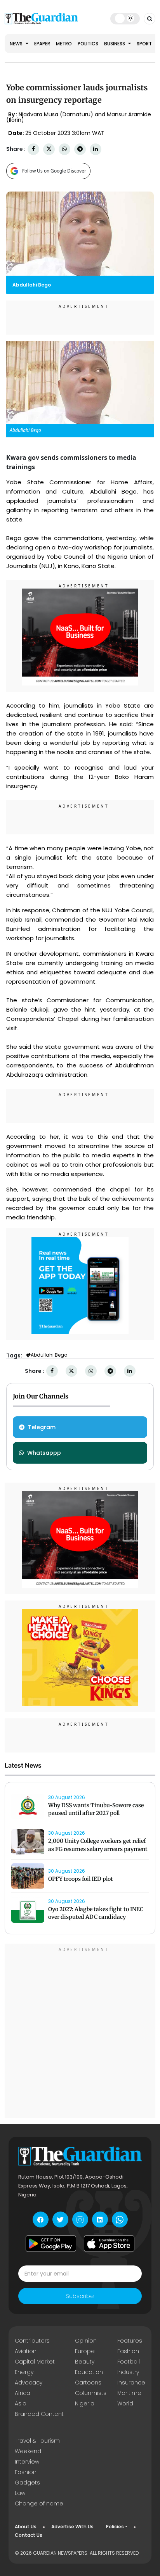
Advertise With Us (72, 2527)
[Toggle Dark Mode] (125, 18)
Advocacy (29, 2383)
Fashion (128, 2351)
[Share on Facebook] (33, 149)
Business (115, 44)
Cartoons (88, 2383)
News (17, 44)
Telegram (42, 1427)
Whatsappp (44, 1453)
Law (20, 2493)
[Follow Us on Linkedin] (100, 2219)
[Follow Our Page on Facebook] (41, 2219)
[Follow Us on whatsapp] (120, 2219)
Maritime (129, 2393)
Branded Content (39, 2414)
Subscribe (80, 2296)
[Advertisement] (80, 2032)
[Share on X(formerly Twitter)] (49, 149)
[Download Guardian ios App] (109, 2243)
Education (89, 2372)
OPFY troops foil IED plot (81, 1879)
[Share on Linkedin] (96, 149)
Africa (23, 2393)
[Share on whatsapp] (64, 149)
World (125, 2403)
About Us (26, 2527)
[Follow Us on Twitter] (60, 2219)
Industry (128, 2372)
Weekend (28, 2451)
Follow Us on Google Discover (54, 171)
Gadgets (27, 2483)
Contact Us (29, 2535)
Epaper (42, 44)
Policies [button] (115, 2527)
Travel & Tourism (37, 2441)
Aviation (26, 2351)
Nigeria (85, 2403)
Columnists (91, 2393)
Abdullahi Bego (49, 1355)
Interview (27, 2462)
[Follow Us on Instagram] (80, 2219)
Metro (64, 44)
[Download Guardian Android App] (51, 2243)
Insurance (131, 2383)
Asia (21, 2403)
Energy (24, 2372)
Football (129, 2362)
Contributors (32, 2341)
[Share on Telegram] (80, 149)
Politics (88, 44)
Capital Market (35, 2362)
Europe (85, 2351)
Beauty (85, 2362)
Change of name (39, 2503)
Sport (144, 44)
